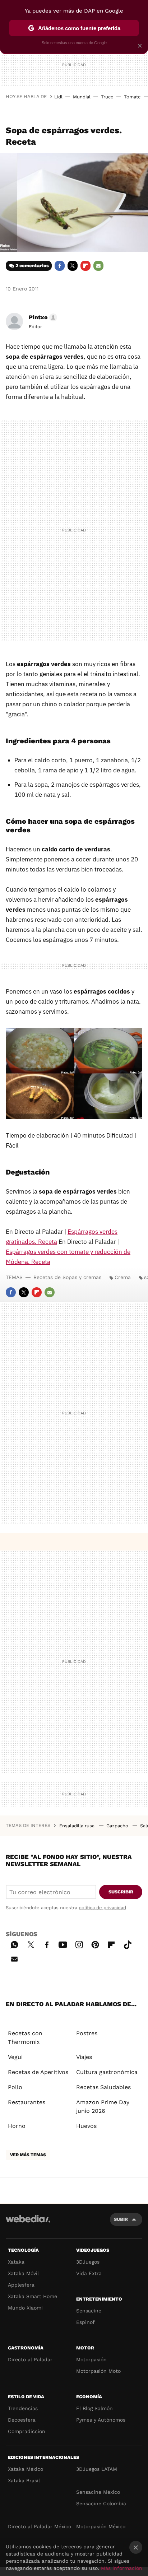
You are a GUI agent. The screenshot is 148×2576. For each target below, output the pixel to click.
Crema (123, 1277)
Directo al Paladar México (40, 2526)
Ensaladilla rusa (78, 1826)
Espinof (85, 2322)
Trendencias (23, 2408)
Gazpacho (118, 1826)
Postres (87, 2033)
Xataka (16, 2262)
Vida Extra (89, 2273)
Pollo (15, 2087)
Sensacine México (98, 2492)
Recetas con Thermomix (25, 2038)
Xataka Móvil (23, 2273)
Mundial (82, 97)
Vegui (15, 2057)
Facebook (60, 266)
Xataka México (26, 2469)
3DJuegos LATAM (97, 2469)
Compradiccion (27, 2431)
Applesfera (21, 2285)
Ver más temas (28, 2155)
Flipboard (85, 266)
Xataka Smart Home (33, 2296)
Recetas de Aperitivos (38, 2072)
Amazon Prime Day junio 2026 (103, 2107)
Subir (121, 2219)
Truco (107, 97)
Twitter (73, 266)
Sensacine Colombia (101, 2503)
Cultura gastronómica (107, 2072)
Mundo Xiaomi (25, 2308)
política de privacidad (102, 1908)
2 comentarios (32, 266)
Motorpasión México (101, 2526)
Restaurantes (27, 2102)
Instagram (79, 1944)
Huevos (86, 2126)
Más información (122, 2568)
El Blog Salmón (94, 2408)
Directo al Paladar (30, 2359)
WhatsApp (14, 1944)
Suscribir (121, 1892)
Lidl (58, 97)
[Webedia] (28, 2224)
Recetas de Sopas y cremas (67, 1277)
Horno (17, 2126)
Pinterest (95, 1944)
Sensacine (89, 2311)
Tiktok (128, 1944)
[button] (42, 317)
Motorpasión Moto (98, 2371)
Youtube (63, 1944)
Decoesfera (22, 2420)
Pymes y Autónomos (101, 2420)
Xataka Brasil (24, 2480)
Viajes (84, 2057)
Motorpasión (91, 2359)
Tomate (132, 97)
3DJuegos (88, 2262)
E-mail (98, 266)
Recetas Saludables (103, 2087)
